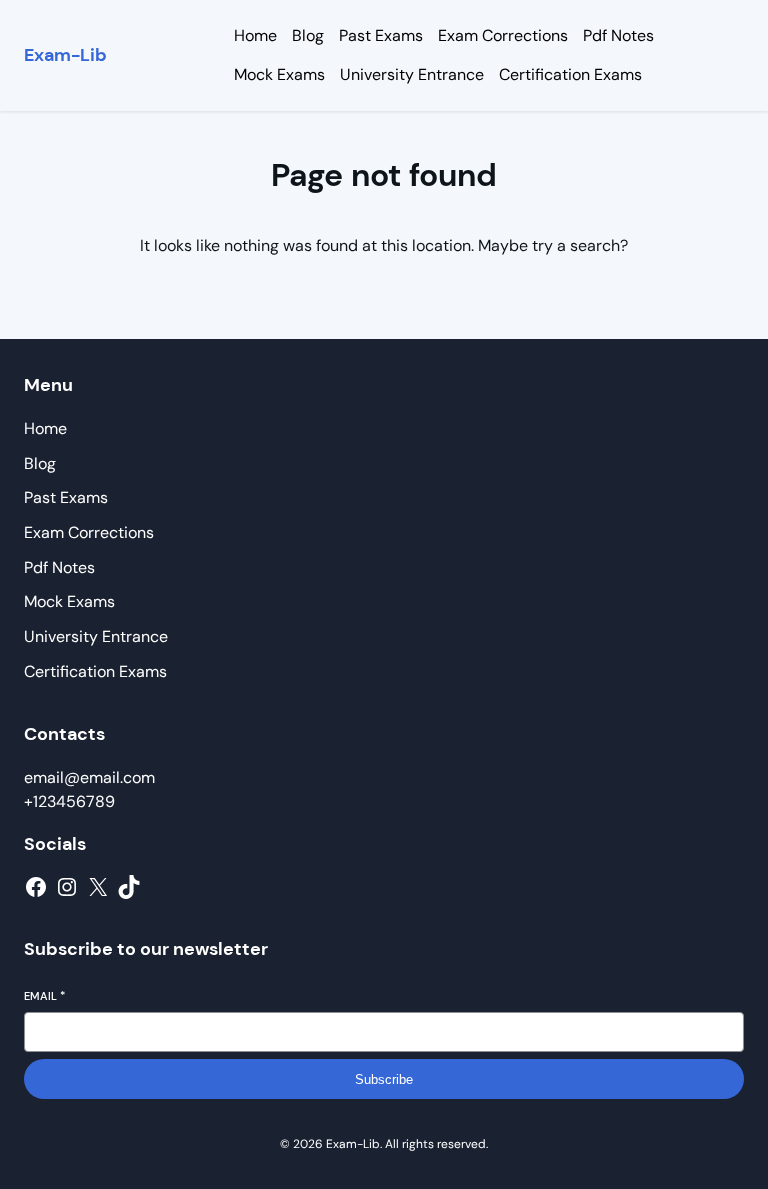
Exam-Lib (65, 55)
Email (44, 996)
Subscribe (384, 1079)
